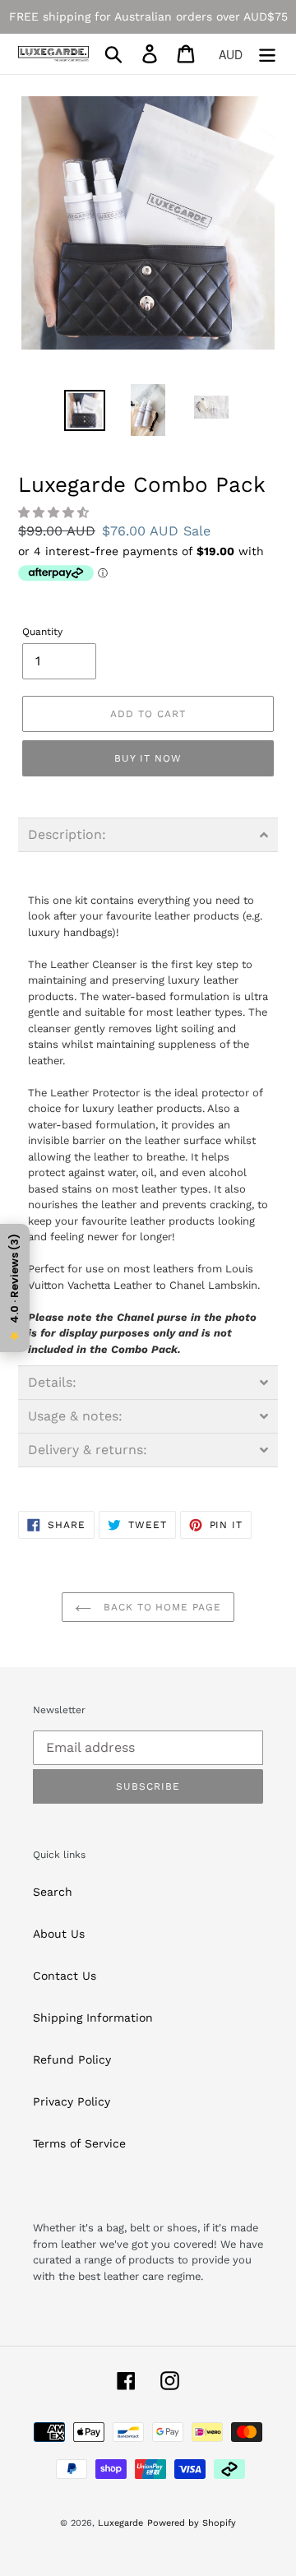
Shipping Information (93, 2018)
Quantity (42, 632)
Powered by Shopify (192, 2523)
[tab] (148, 835)
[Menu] (267, 54)
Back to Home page (160, 1607)
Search (53, 1892)
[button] (55, 512)
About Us (59, 1934)
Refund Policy (72, 2059)
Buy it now (148, 758)
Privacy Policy (72, 2101)
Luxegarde (120, 2523)
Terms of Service (79, 2143)
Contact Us (65, 1976)
